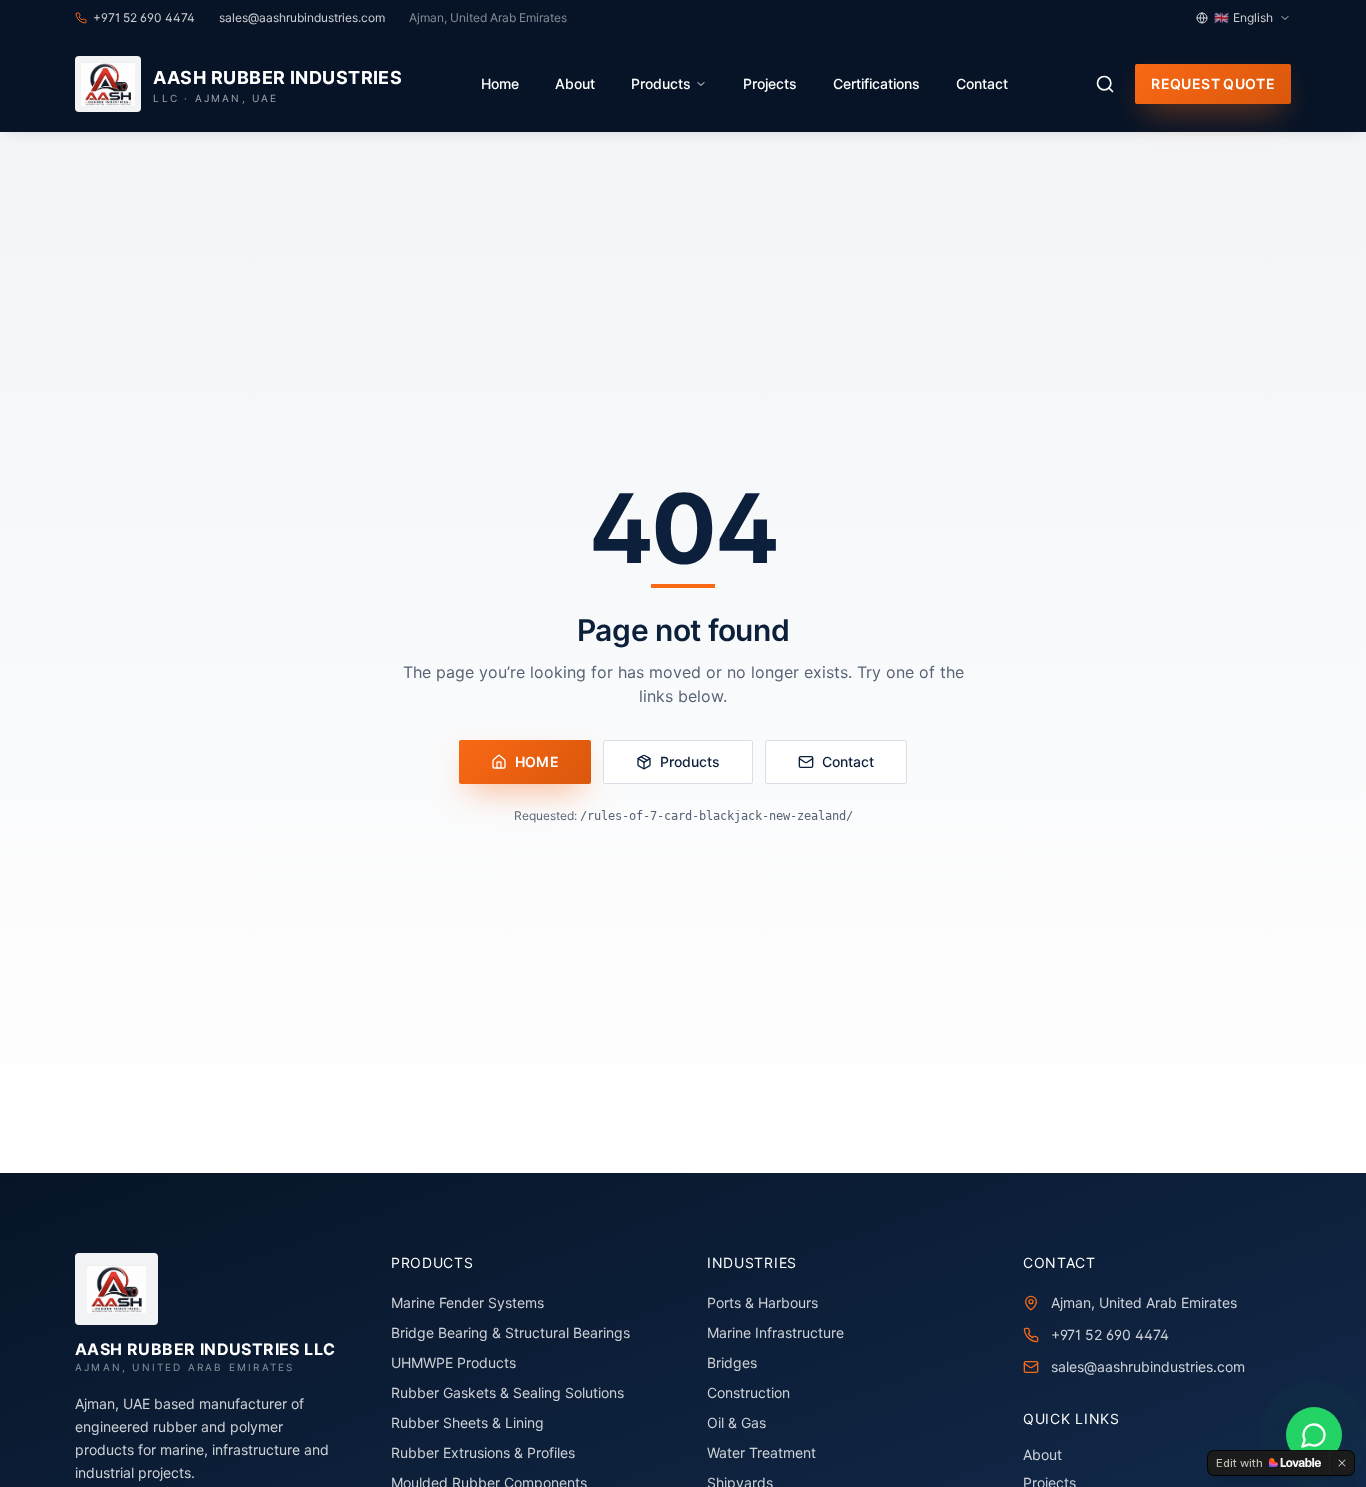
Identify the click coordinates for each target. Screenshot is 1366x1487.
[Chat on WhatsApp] (1314, 1435)
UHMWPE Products (453, 1362)
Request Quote (1213, 83)
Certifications (876, 83)
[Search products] (1105, 84)
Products (661, 83)
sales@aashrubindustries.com (1148, 1366)
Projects (770, 83)
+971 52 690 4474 (1110, 1334)
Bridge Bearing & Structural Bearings (510, 1332)
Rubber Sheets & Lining (467, 1422)
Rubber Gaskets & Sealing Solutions (507, 1392)
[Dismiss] (1342, 1463)
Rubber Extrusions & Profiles (483, 1452)
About (575, 83)
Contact (982, 83)
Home (500, 83)
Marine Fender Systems (467, 1302)
